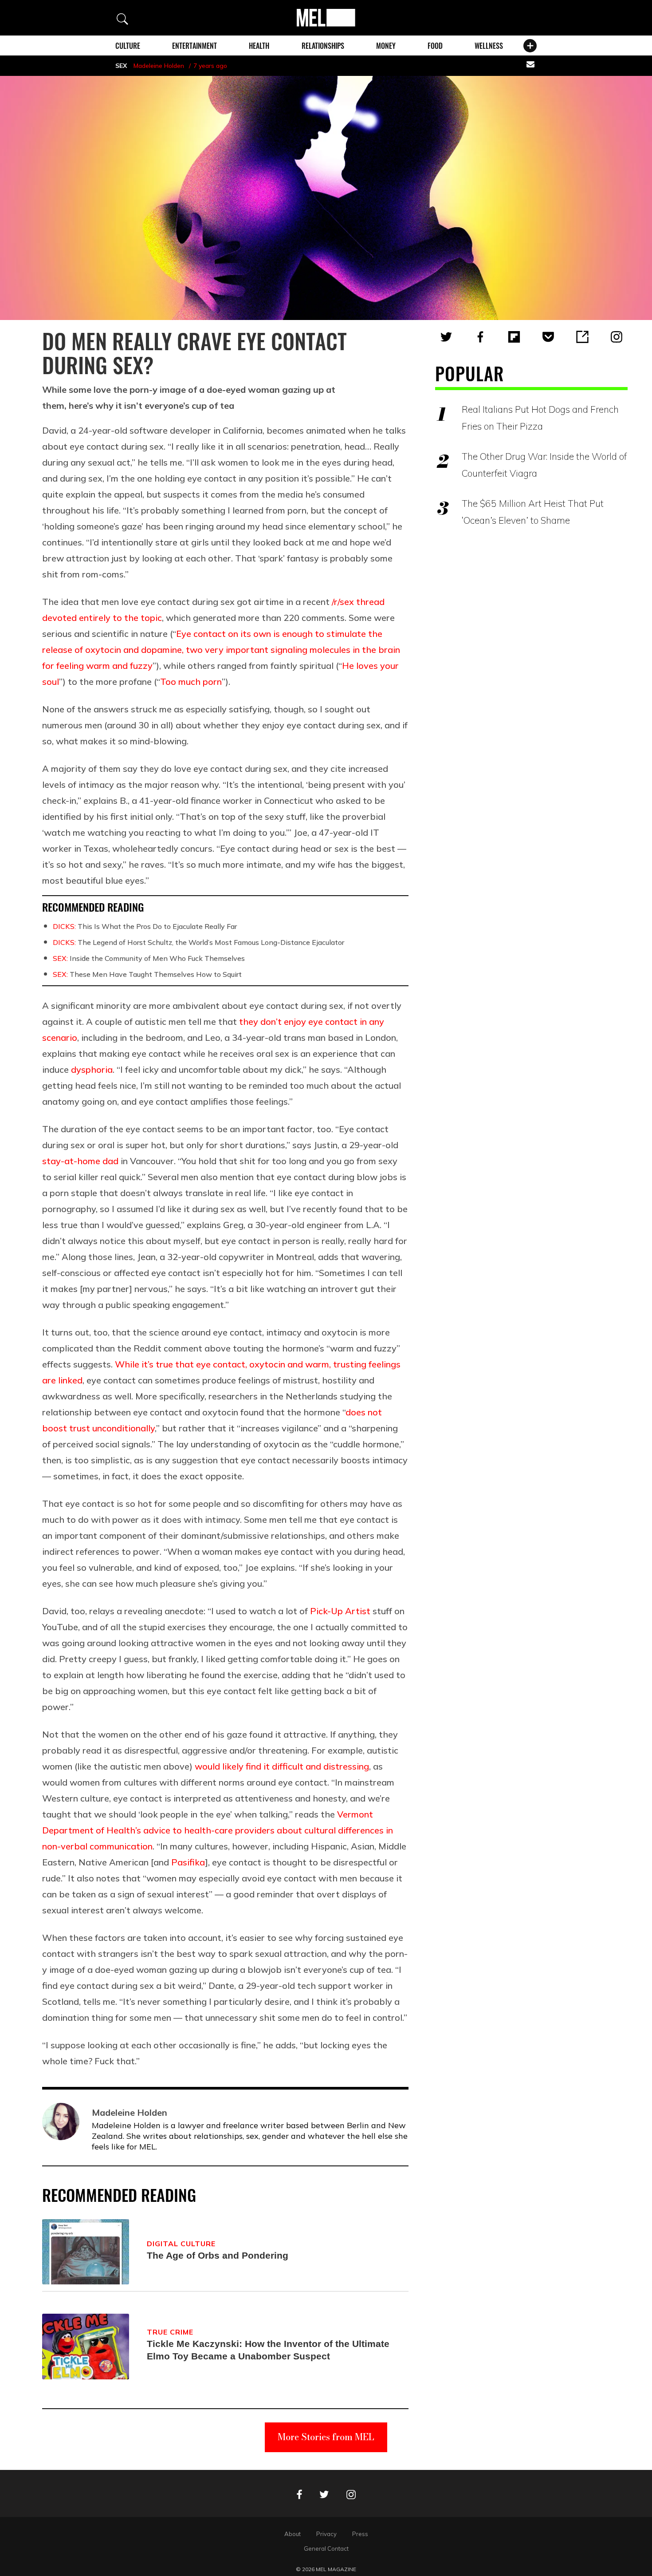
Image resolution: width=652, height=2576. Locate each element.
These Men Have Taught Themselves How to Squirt (147, 974)
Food (435, 46)
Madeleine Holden (159, 66)
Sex (121, 66)
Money (386, 46)
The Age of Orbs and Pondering (218, 2255)
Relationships (323, 46)
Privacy (326, 2534)
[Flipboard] (514, 337)
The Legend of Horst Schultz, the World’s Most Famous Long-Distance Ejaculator (198, 942)
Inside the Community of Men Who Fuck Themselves (149, 958)
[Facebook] (480, 337)
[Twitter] (446, 337)
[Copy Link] (582, 337)
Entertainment (194, 46)
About (293, 2534)
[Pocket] (548, 337)
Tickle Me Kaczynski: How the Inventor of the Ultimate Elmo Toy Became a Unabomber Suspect (268, 2350)
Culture (128, 46)
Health (259, 46)
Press (360, 2534)
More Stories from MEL (326, 2437)
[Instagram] (617, 337)
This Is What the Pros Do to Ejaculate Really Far (145, 926)
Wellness (489, 46)
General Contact (326, 2548)
